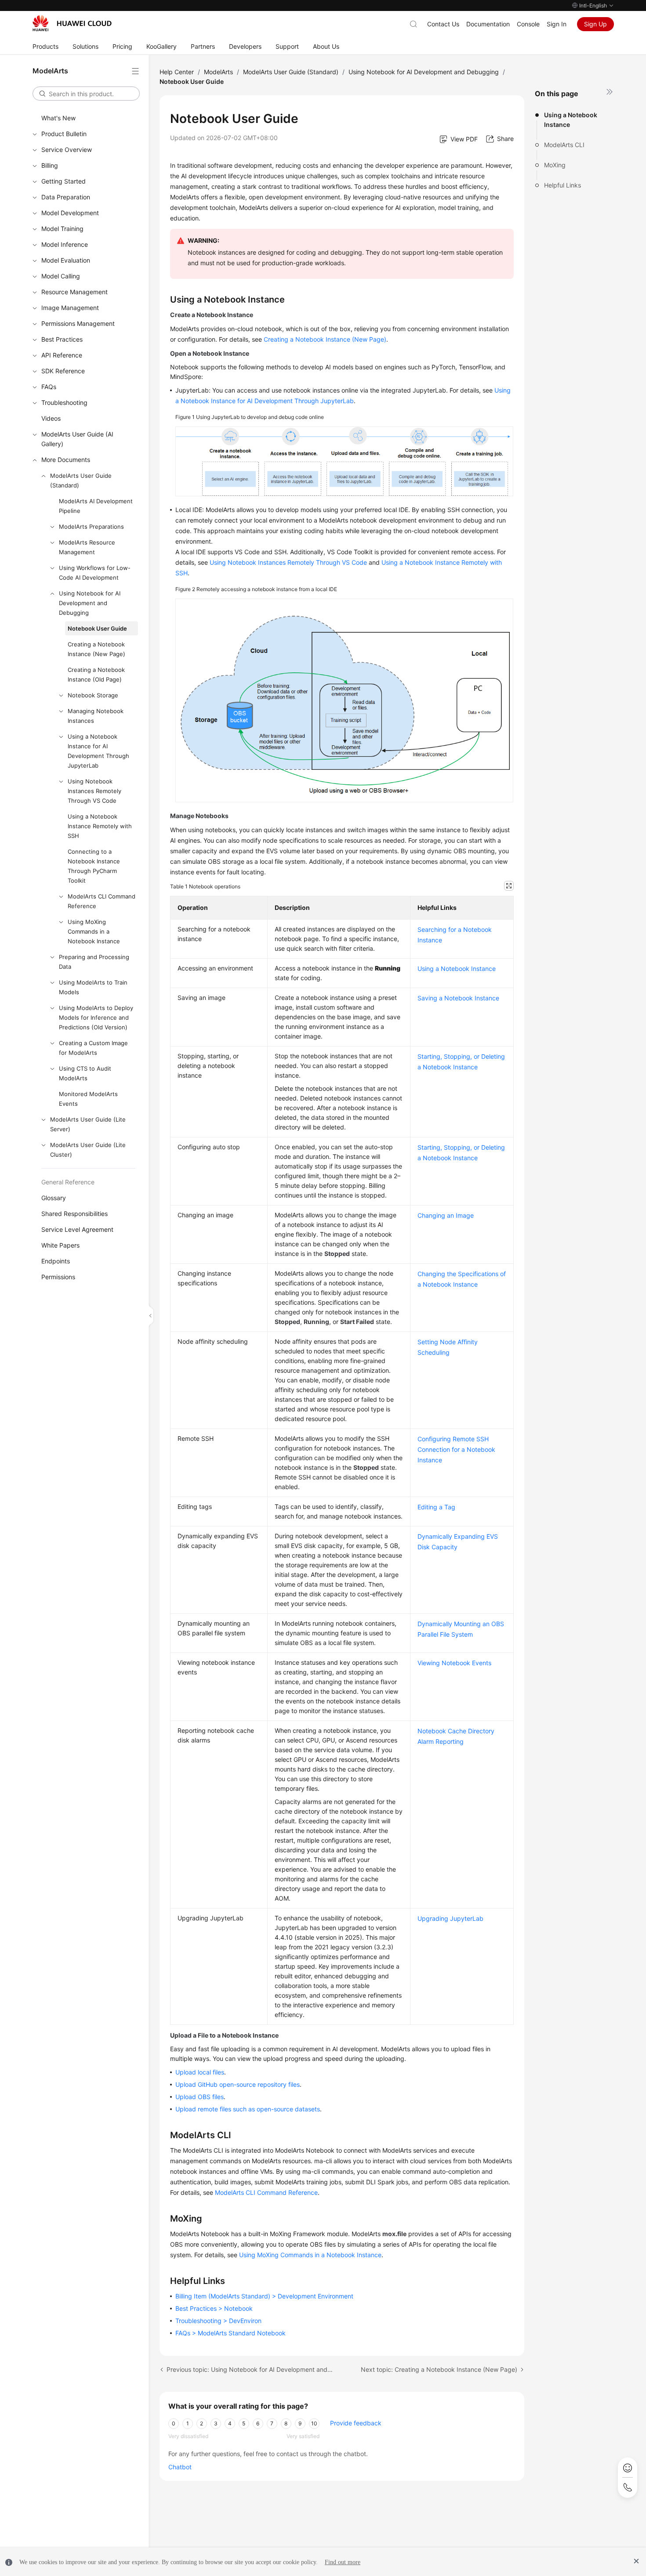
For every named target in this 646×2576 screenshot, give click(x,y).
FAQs (49, 387)
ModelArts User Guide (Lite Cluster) (88, 1150)
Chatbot (180, 2467)
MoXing (555, 165)
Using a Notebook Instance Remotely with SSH (100, 826)
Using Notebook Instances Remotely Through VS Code (94, 791)
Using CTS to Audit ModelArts (85, 1073)
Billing (50, 165)
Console (528, 24)
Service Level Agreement (77, 1229)
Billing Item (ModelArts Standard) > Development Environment (264, 2296)
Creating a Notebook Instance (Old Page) (96, 675)
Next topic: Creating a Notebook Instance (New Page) (439, 2369)
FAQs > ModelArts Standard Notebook (230, 2333)
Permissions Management (78, 323)
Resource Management (74, 292)
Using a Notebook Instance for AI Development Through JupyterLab (98, 751)
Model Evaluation (66, 260)
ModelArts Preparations (91, 527)
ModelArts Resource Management (87, 547)
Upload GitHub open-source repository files (238, 2084)
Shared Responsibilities (74, 1214)
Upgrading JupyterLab (450, 1918)
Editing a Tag (436, 1507)
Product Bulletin (64, 134)
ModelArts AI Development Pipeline (96, 506)
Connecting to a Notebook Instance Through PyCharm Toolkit (94, 866)
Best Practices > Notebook (214, 2308)
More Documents (66, 460)
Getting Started (64, 181)
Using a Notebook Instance (571, 120)
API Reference (62, 355)
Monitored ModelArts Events (88, 1099)
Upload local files (200, 2072)
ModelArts (218, 72)
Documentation (488, 24)
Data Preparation (66, 197)
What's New (58, 118)
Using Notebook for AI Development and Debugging (90, 603)
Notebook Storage (93, 695)
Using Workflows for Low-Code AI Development (95, 573)
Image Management (70, 308)
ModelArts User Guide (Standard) (81, 480)
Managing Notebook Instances (96, 716)
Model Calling (61, 276)
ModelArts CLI (564, 145)
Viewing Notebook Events (454, 1663)
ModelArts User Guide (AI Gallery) (77, 439)
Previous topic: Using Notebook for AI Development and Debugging (250, 2369)
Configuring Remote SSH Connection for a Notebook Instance (456, 1449)
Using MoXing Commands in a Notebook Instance (94, 931)
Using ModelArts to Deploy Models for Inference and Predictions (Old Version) (96, 1017)
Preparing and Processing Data (94, 962)
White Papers (60, 1245)
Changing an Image (446, 1215)
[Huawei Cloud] (72, 23)
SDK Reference (63, 371)
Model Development (70, 213)
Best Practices (62, 339)
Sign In (557, 24)
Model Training (62, 229)
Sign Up (595, 24)
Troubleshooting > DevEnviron (218, 2321)
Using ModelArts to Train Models (93, 987)
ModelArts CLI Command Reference (102, 901)
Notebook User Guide (97, 628)
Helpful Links (563, 185)
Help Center (177, 72)
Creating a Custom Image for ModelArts (93, 1048)
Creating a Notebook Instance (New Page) (96, 649)
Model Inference (65, 244)
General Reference (68, 1182)
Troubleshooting (64, 402)
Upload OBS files (200, 2097)
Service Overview (67, 150)
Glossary (54, 1198)
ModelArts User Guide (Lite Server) (88, 1124)
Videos (51, 418)
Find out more (343, 2562)
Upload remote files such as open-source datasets (248, 2109)
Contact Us (443, 24)
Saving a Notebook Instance (458, 998)
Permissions (58, 1277)
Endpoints (56, 1261)
